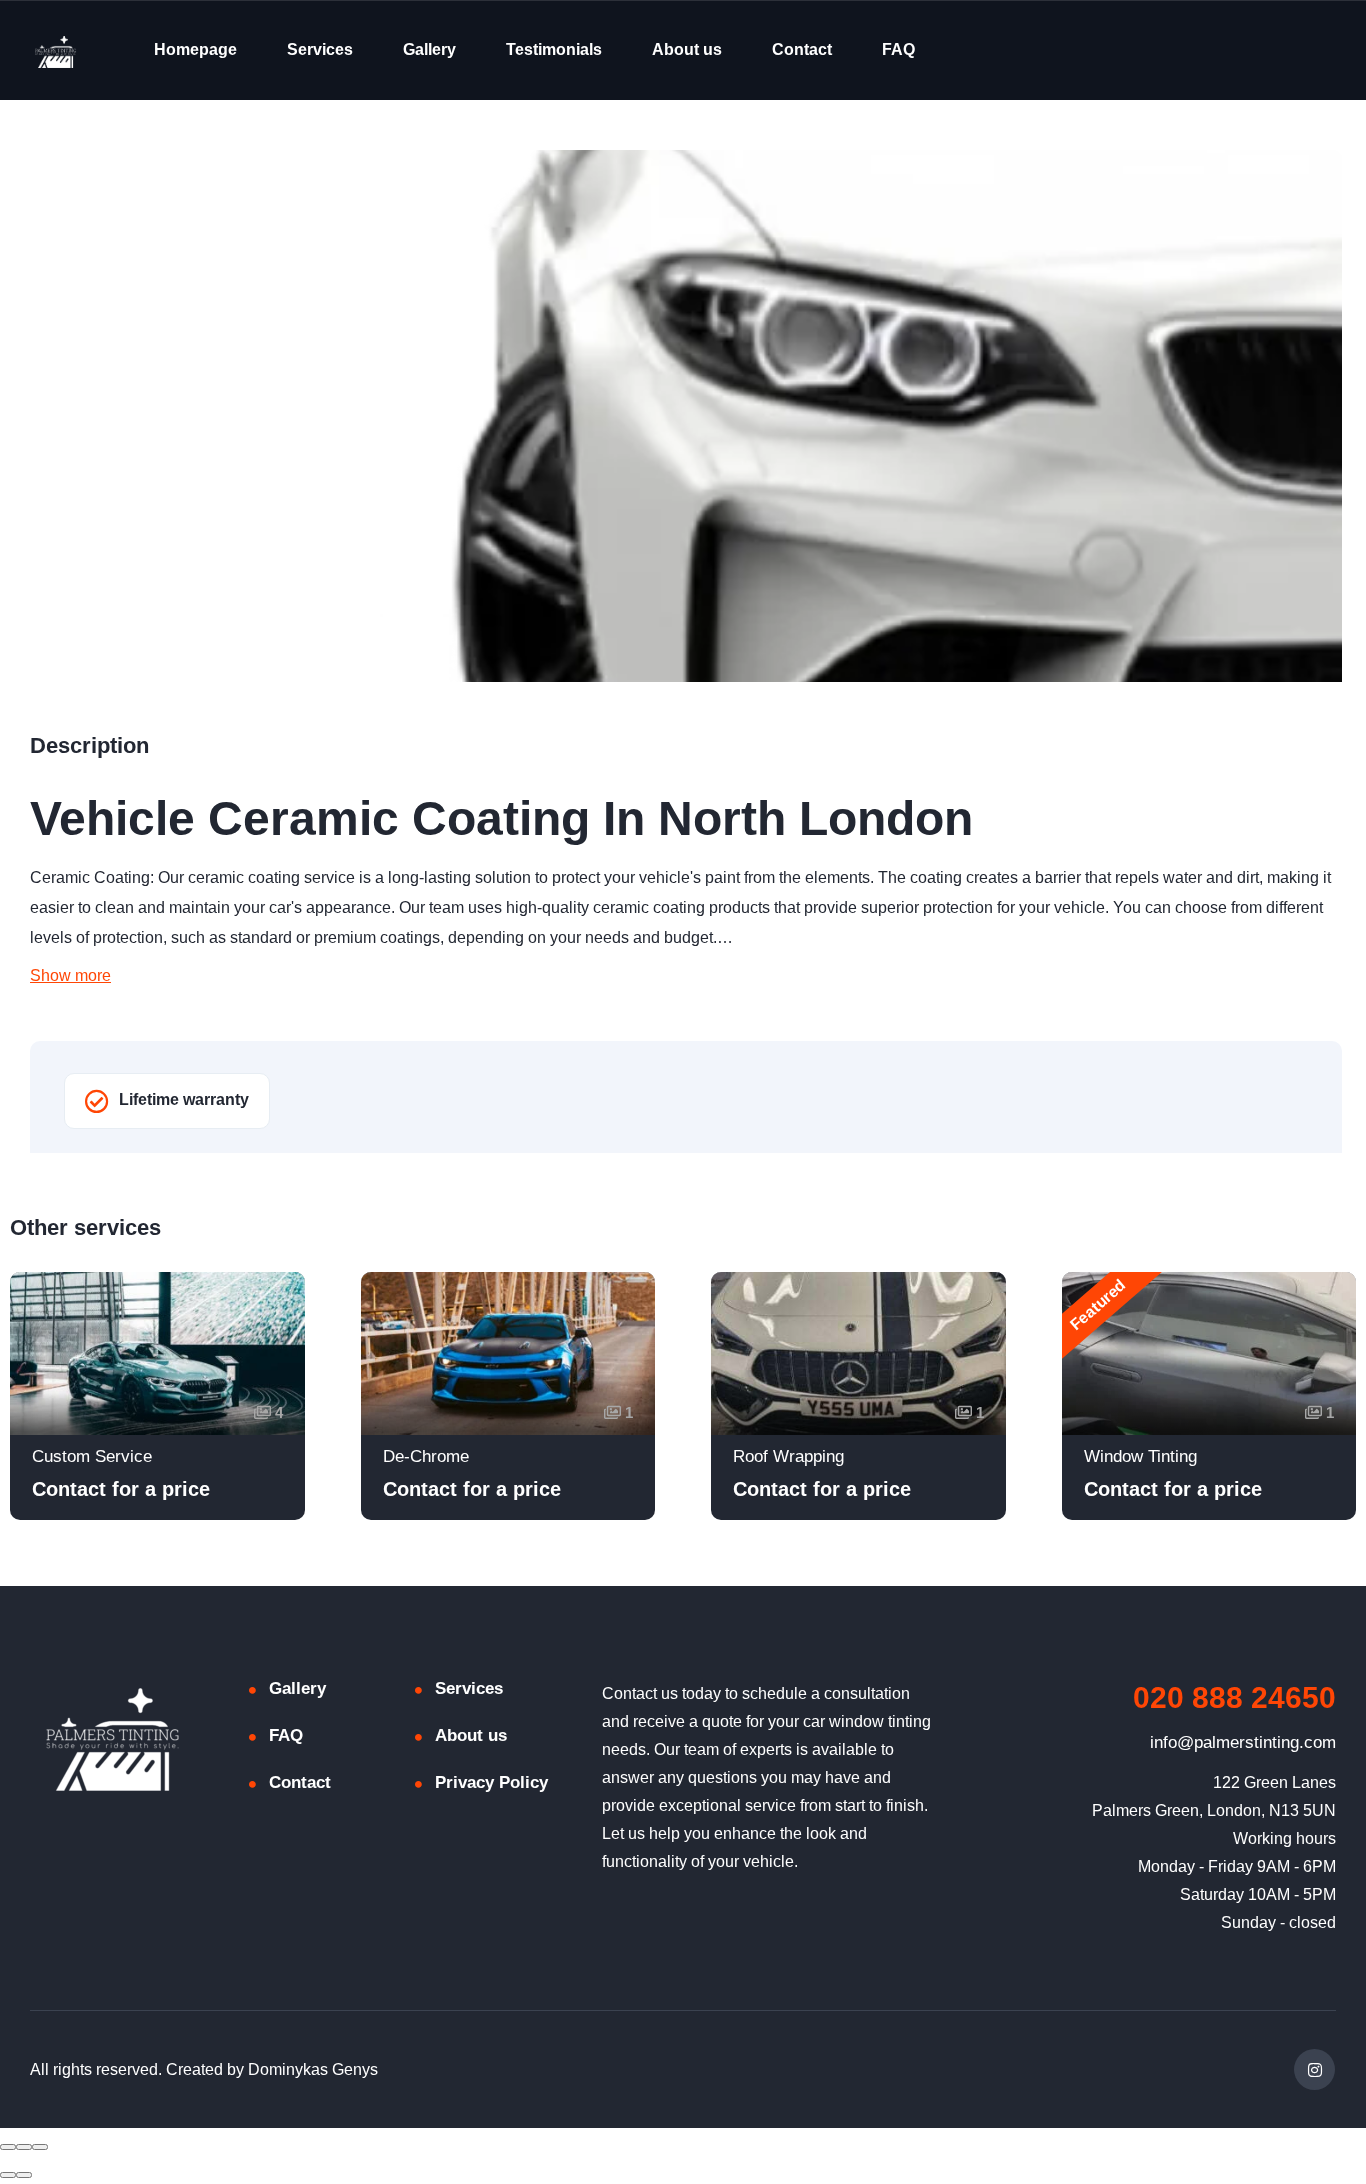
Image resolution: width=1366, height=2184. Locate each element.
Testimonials (554, 49)
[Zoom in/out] (40, 2147)
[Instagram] (1314, 2069)
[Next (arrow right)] (24, 2175)
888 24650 (1234, 1697)
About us (687, 49)
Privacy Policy (491, 1782)
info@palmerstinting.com (1243, 1742)
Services (320, 49)
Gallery (429, 49)
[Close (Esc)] (8, 2147)
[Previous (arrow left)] (8, 2175)
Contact (802, 49)
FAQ (898, 49)
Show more (70, 975)
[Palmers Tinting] (55, 50)
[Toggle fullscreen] (24, 2147)
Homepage (195, 49)
